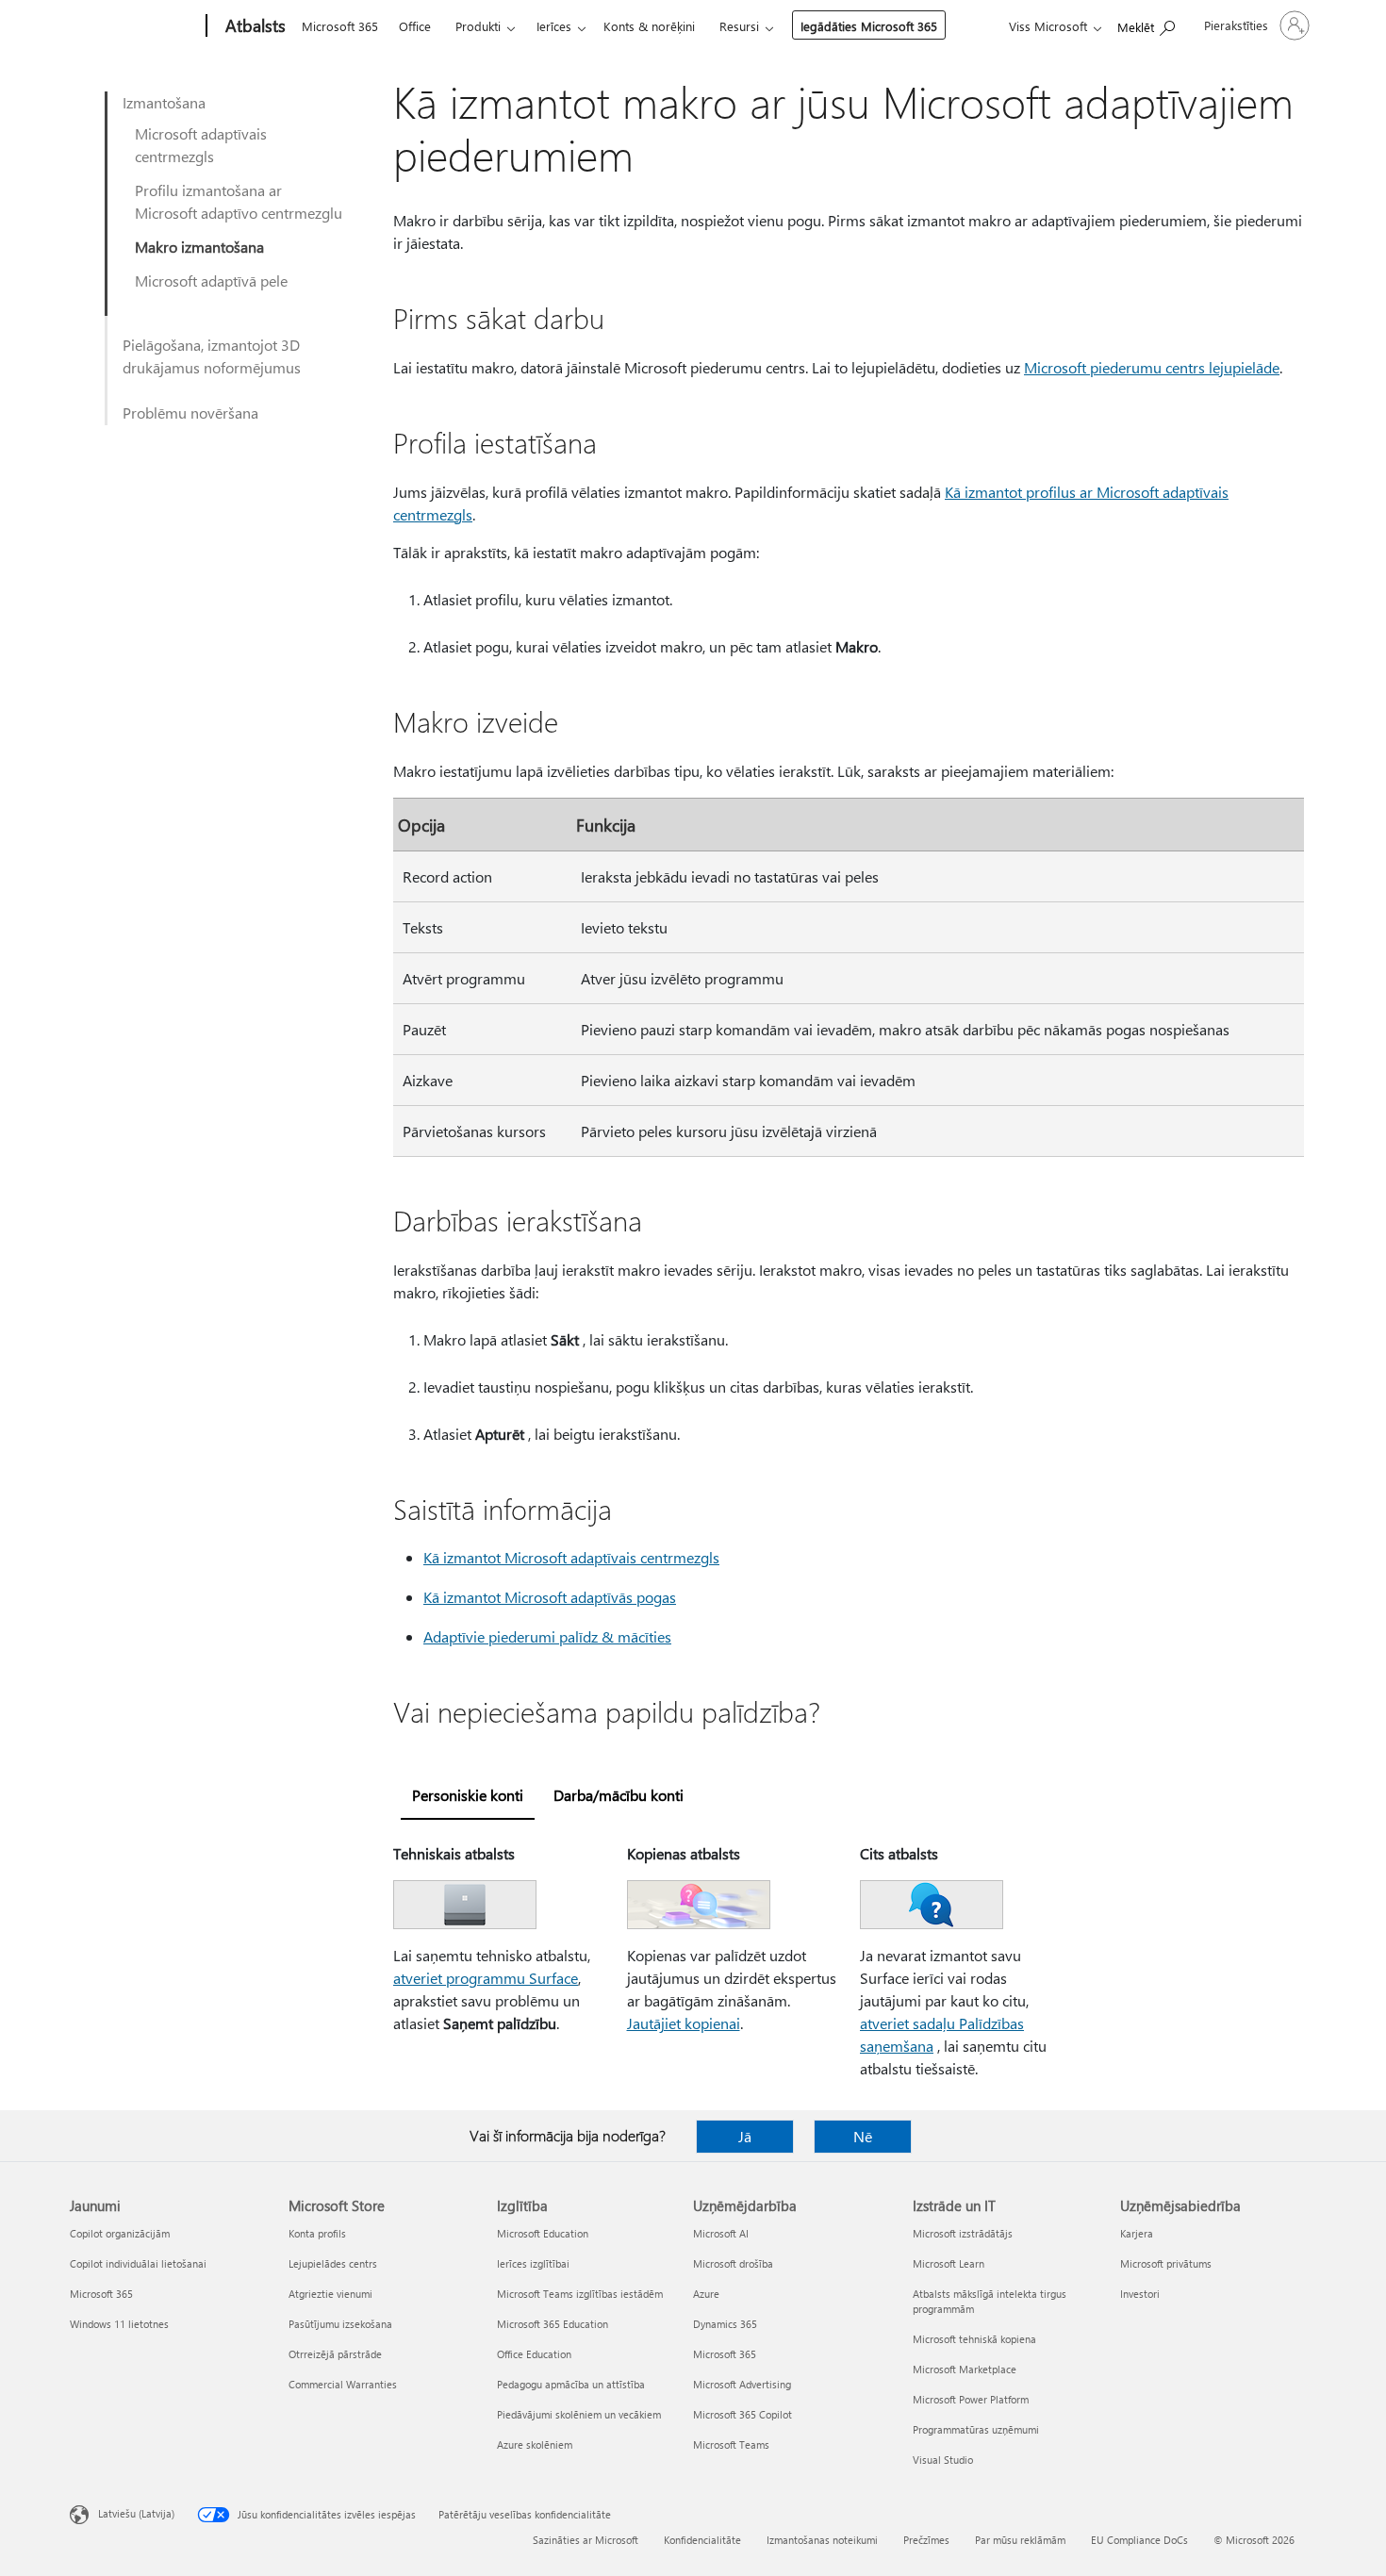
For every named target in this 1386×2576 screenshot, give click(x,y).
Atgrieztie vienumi (330, 2294)
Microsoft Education (543, 2233)
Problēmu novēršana (190, 413)
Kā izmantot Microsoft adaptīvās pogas (550, 1597)
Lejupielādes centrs (333, 2263)
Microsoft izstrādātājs (963, 2233)
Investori (1140, 2294)
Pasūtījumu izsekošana (340, 2324)
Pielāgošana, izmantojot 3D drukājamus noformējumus (212, 356)
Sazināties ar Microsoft (586, 2540)
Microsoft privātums (1166, 2263)
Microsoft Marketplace (965, 2369)
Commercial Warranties (343, 2384)
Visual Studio (943, 2460)
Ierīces (554, 26)
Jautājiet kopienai (684, 2023)
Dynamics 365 (725, 2324)
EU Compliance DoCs (1139, 2540)
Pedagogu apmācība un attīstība (571, 2384)
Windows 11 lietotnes (119, 2324)
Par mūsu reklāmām (1020, 2540)
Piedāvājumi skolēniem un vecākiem (579, 2414)
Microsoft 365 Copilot (742, 2414)
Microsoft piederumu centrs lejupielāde (1152, 367)
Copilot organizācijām (120, 2233)
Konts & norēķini (649, 26)
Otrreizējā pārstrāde (335, 2354)
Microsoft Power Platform (971, 2399)
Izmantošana (164, 102)
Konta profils (317, 2233)
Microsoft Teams (731, 2444)
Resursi (739, 26)
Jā (745, 2136)
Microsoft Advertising (742, 2384)
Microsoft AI (721, 2233)
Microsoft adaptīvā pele (211, 281)
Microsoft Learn (949, 2263)
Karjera (1137, 2233)
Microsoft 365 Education (553, 2324)
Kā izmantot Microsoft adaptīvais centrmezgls (571, 1557)
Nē (863, 2136)
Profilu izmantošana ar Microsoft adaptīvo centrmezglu (239, 201)
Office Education (534, 2354)
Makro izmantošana (199, 247)
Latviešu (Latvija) (136, 2513)
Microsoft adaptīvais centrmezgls (201, 145)
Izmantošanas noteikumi (822, 2540)
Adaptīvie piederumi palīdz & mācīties (547, 1636)
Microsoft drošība (733, 2263)
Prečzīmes (926, 2540)
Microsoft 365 (340, 26)
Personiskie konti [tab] (468, 1795)
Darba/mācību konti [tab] (619, 1795)
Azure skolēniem (535, 2444)
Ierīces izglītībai (533, 2263)
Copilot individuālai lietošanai (138, 2263)
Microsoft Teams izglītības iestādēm (580, 2294)
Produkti (478, 26)
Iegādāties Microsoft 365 (869, 26)
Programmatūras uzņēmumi (976, 2429)
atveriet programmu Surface (486, 1978)
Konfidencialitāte (702, 2540)
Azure (706, 2294)
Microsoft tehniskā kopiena (974, 2339)
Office (415, 26)
